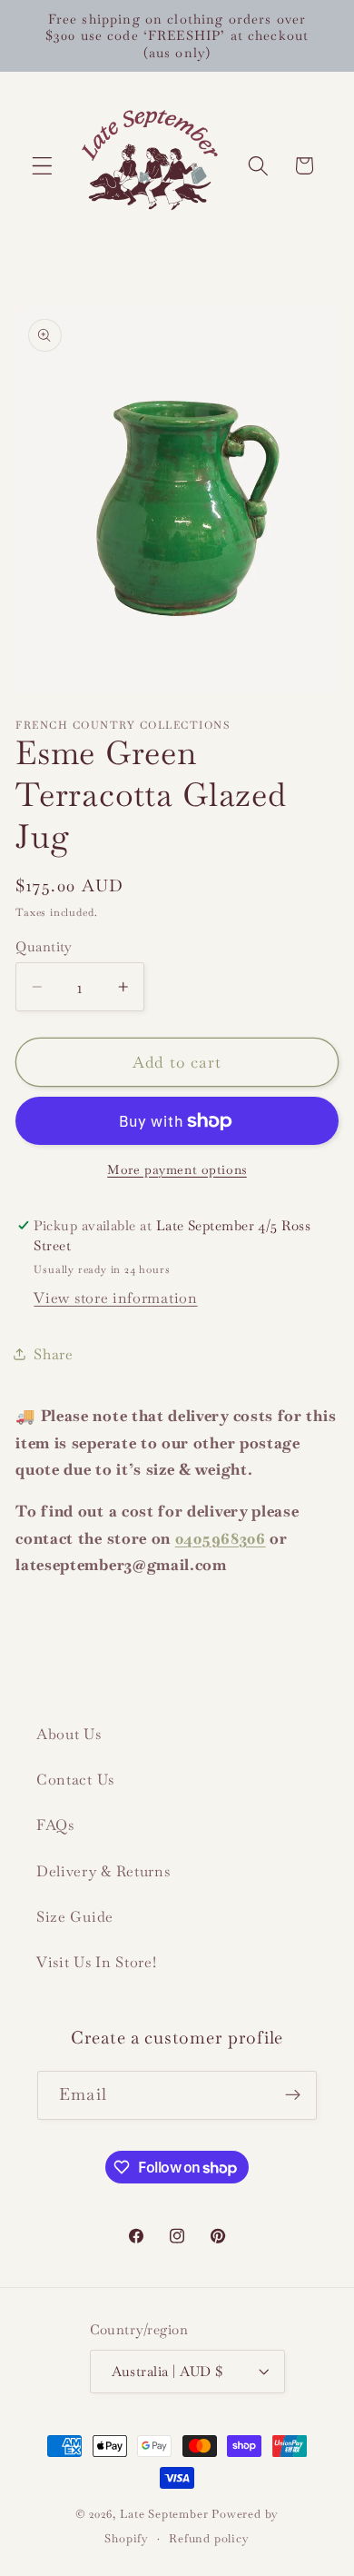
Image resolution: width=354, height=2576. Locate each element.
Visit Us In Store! (96, 1962)
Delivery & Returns (103, 1871)
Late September (164, 2514)
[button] (42, 166)
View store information (115, 1298)
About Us (69, 1734)
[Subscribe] (293, 2095)
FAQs (55, 1825)
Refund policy (209, 2538)
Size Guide (75, 1917)
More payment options (177, 1169)
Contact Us (75, 1780)
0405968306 (221, 1538)
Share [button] (53, 1354)
